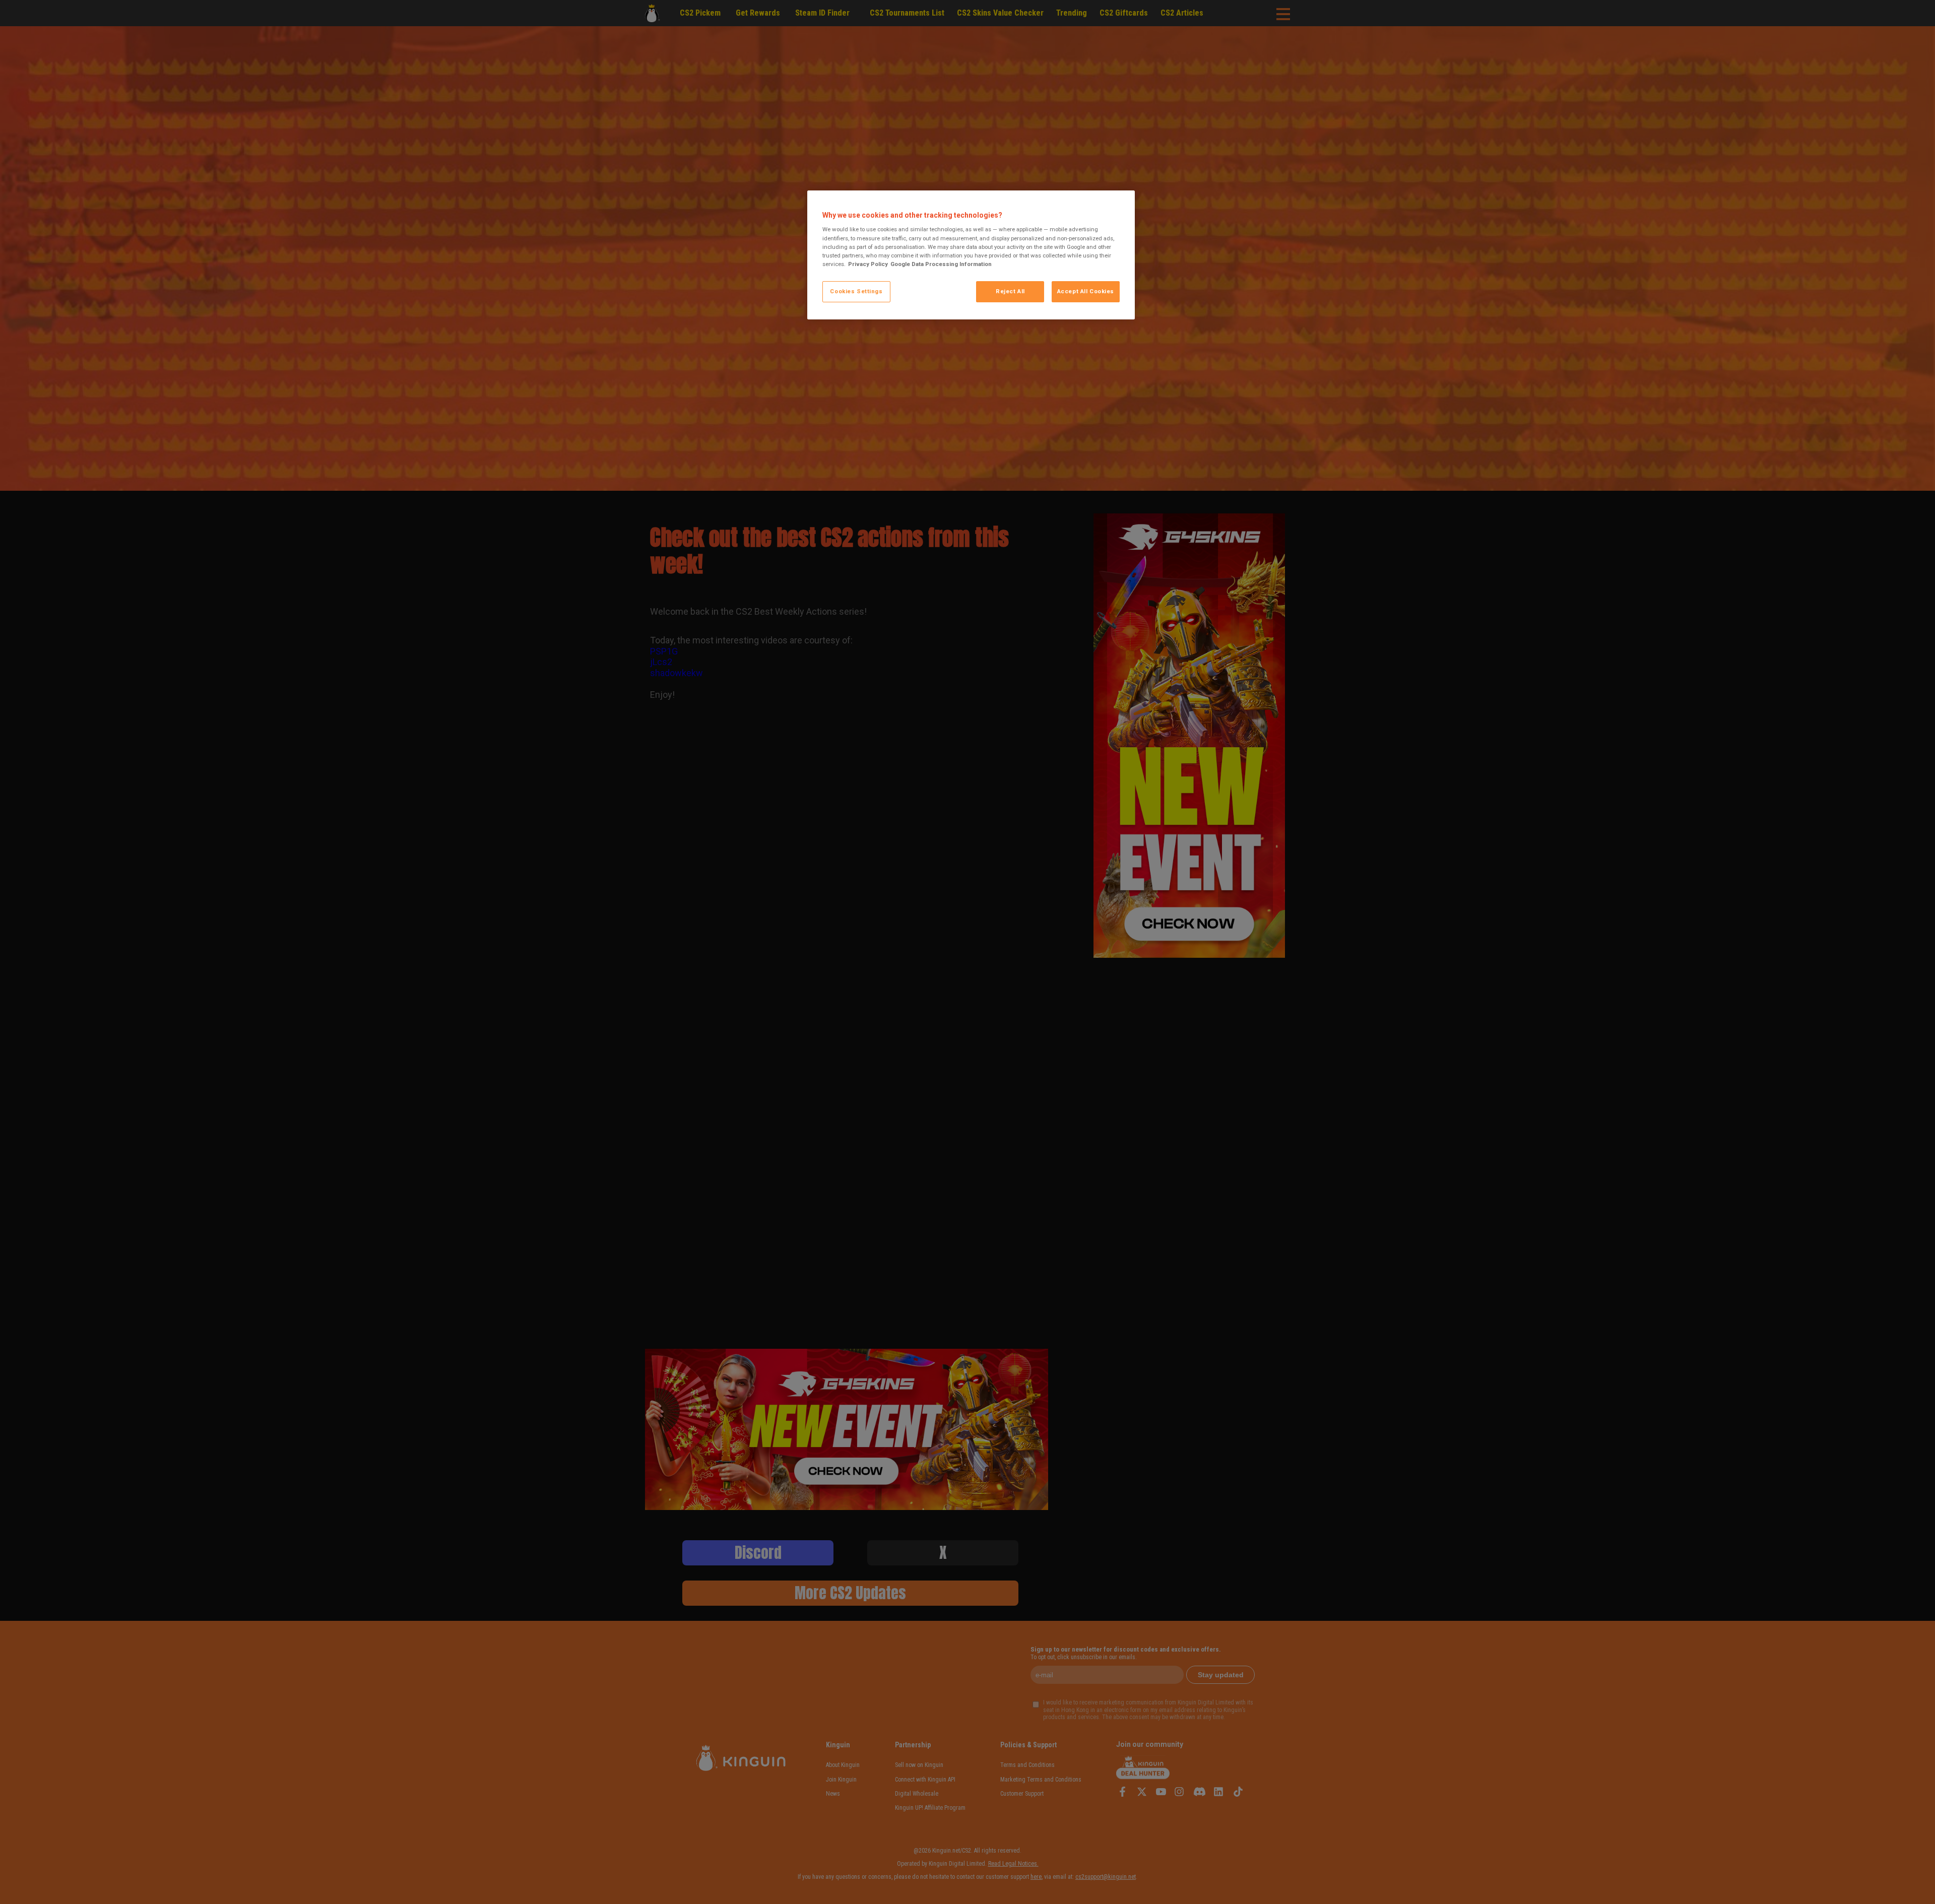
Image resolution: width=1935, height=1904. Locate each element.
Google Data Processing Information (941, 264)
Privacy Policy (868, 264)
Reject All (1010, 291)
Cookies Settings (856, 291)
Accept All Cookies (1086, 291)
